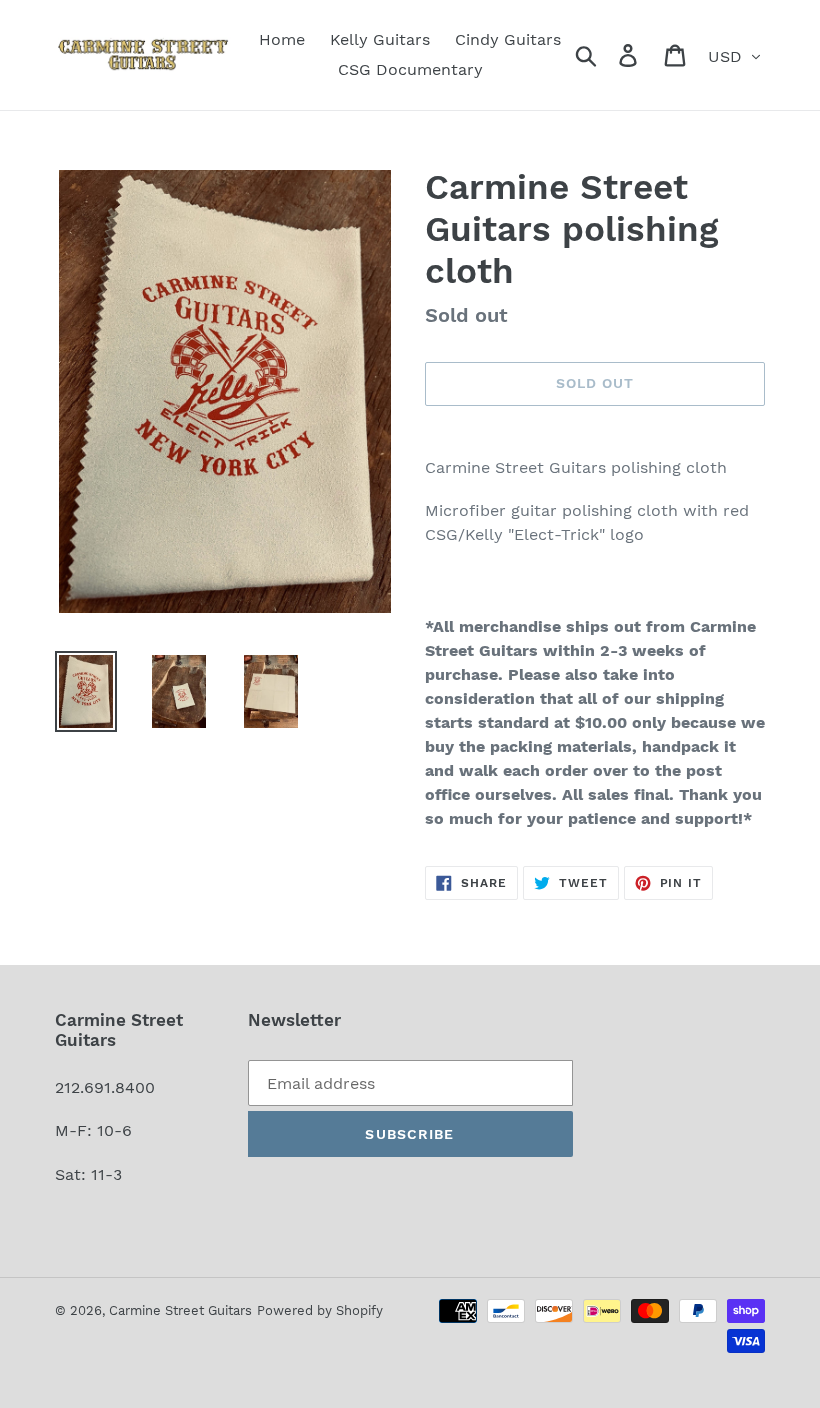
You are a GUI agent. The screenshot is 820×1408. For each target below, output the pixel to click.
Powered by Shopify (320, 1310)
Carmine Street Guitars (180, 1310)
